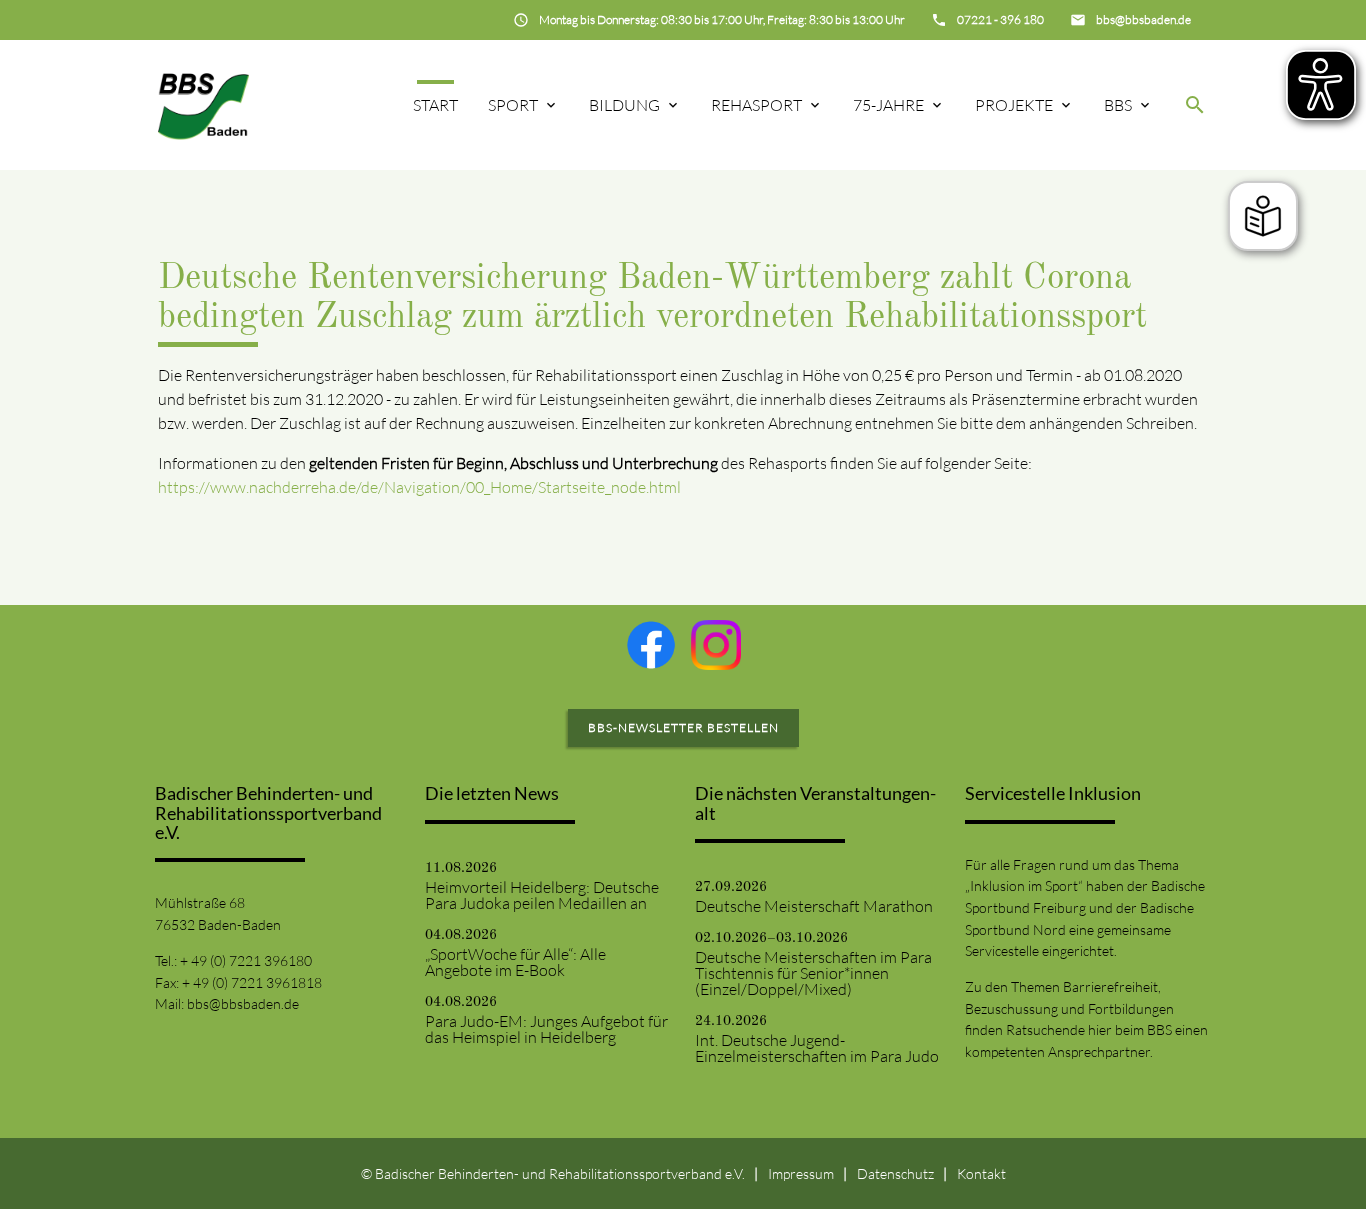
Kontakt (981, 1173)
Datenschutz (895, 1173)
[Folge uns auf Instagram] (716, 645)
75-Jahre (888, 105)
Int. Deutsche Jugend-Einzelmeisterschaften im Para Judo (817, 1048)
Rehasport (756, 105)
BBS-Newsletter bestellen (683, 727)
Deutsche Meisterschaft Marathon (814, 906)
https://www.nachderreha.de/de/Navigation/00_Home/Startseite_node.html (419, 487)
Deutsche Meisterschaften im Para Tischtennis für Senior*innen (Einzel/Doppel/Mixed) (813, 973)
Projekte (1014, 105)
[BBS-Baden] (203, 104)
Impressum (801, 1173)
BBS (1118, 105)
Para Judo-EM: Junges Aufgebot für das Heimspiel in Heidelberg (546, 1029)
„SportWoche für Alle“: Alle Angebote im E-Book (515, 962)
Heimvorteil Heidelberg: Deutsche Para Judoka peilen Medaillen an (542, 895)
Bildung (624, 105)
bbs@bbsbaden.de (243, 1003)
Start (435, 105)
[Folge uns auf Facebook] (651, 645)
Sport (513, 105)
